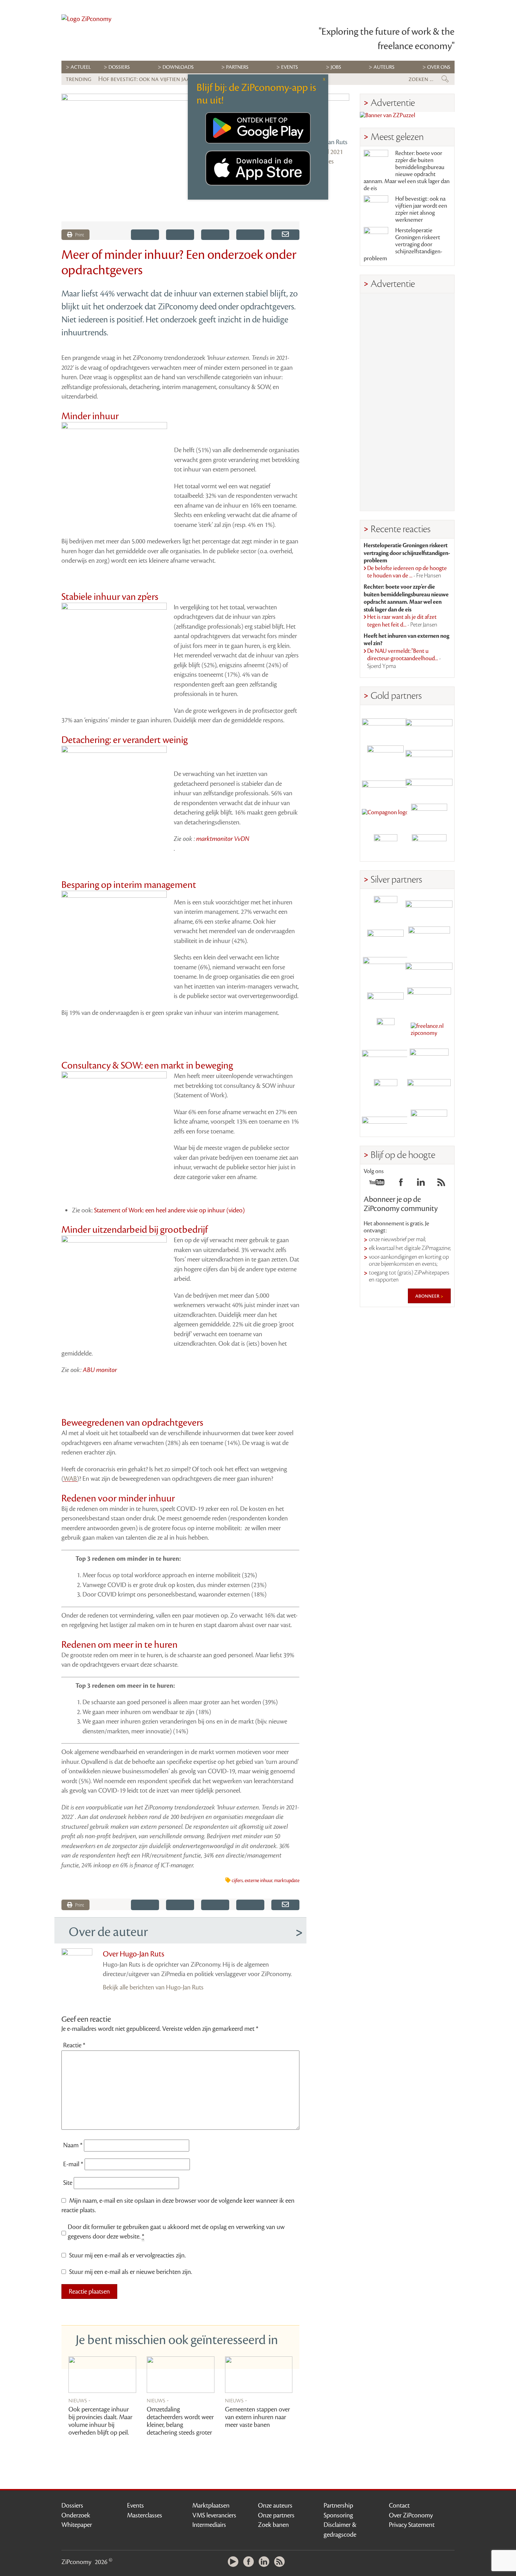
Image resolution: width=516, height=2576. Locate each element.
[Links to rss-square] (441, 1184)
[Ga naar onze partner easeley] (429, 908)
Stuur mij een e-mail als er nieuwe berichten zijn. (131, 2272)
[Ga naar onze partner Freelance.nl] (429, 1030)
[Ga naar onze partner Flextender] (429, 754)
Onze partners (276, 2515)
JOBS (336, 67)
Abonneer (428, 1296)
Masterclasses (145, 2515)
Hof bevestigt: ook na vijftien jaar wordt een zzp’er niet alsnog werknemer (421, 209)
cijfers (237, 1881)
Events (135, 2505)
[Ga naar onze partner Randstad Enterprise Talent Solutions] (385, 908)
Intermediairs (209, 2525)
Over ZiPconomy (411, 2515)
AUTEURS (384, 67)
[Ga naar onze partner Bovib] (429, 785)
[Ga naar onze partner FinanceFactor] (429, 724)
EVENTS (290, 67)
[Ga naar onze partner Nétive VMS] (385, 1030)
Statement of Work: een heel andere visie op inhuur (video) (169, 1210)
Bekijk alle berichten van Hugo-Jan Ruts (153, 1987)
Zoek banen (273, 2525)
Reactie (74, 2045)
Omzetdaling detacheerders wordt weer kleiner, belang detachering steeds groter (180, 2421)
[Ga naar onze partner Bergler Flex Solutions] (385, 1121)
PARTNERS (237, 67)
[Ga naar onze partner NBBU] (385, 1060)
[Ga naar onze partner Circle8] (385, 754)
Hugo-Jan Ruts (329, 142)
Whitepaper (77, 2525)
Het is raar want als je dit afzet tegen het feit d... (402, 621)
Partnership (338, 2505)
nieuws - (80, 2400)
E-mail (73, 2164)
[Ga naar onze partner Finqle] (385, 724)
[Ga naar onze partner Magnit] (385, 785)
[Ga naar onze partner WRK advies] (429, 1121)
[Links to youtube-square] (377, 1184)
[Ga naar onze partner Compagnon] (385, 815)
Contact (399, 2505)
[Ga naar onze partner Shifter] (385, 969)
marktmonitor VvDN (222, 839)
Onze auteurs (275, 2505)
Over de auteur (108, 1932)
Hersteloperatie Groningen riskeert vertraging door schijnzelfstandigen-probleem (403, 245)
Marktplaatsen (211, 2505)
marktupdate (287, 1881)
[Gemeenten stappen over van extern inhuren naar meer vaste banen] (259, 2375)
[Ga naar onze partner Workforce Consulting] (429, 938)
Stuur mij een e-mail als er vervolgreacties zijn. (127, 2255)
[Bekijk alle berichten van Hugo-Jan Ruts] (330, 114)
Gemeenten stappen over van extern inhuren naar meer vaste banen (257, 2417)
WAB (70, 1479)
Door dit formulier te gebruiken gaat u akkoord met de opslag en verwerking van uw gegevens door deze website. (176, 2232)
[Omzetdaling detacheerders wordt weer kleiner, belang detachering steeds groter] (181, 2375)
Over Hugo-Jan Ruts (134, 1954)
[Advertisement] (407, 402)
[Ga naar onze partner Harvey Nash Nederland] (385, 846)
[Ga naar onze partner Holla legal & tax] (429, 999)
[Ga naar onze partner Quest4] (385, 938)
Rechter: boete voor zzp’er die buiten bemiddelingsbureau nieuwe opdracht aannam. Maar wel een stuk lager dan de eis (407, 171)
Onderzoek (76, 2515)
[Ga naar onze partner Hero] (429, 846)
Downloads (178, 67)
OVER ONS (439, 67)
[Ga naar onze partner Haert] (385, 999)
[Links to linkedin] (421, 1184)
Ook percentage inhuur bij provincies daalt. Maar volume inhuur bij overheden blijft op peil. (100, 2421)
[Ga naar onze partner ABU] (429, 1060)
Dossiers (119, 67)
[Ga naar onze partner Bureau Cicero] (385, 1091)
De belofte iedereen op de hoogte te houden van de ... (407, 572)
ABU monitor (100, 1370)
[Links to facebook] (401, 1184)
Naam (73, 2145)
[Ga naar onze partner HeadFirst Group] (429, 815)
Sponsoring (338, 2515)
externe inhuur (259, 1881)
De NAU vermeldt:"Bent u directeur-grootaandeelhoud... (404, 659)
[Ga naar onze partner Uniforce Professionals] (429, 1091)
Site (68, 2183)
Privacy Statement (412, 2525)
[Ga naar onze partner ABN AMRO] (429, 969)
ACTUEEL (81, 67)
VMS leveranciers (214, 2515)
